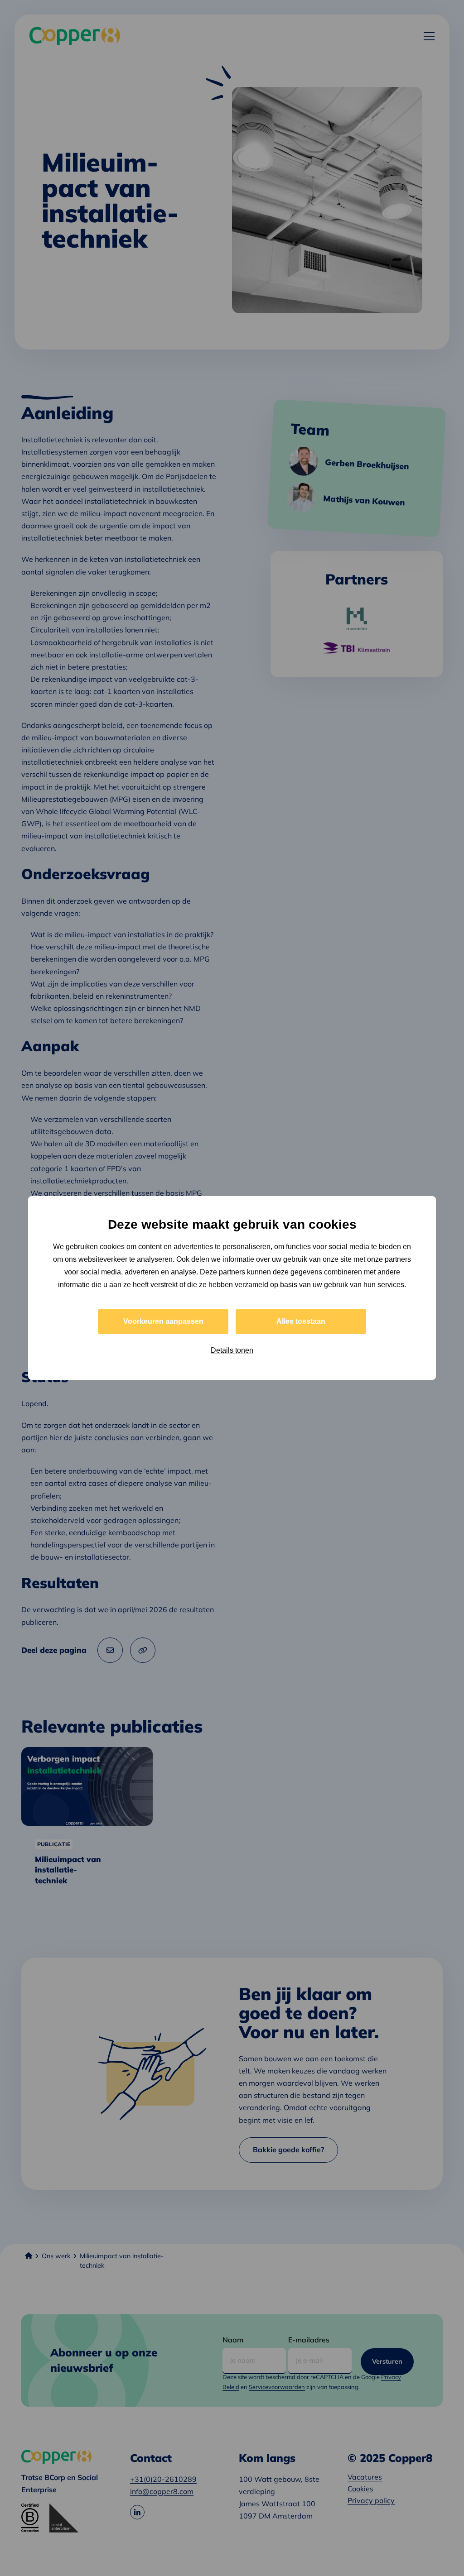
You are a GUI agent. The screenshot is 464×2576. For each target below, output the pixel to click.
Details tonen (232, 1350)
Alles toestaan (301, 1321)
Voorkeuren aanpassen (163, 1321)
